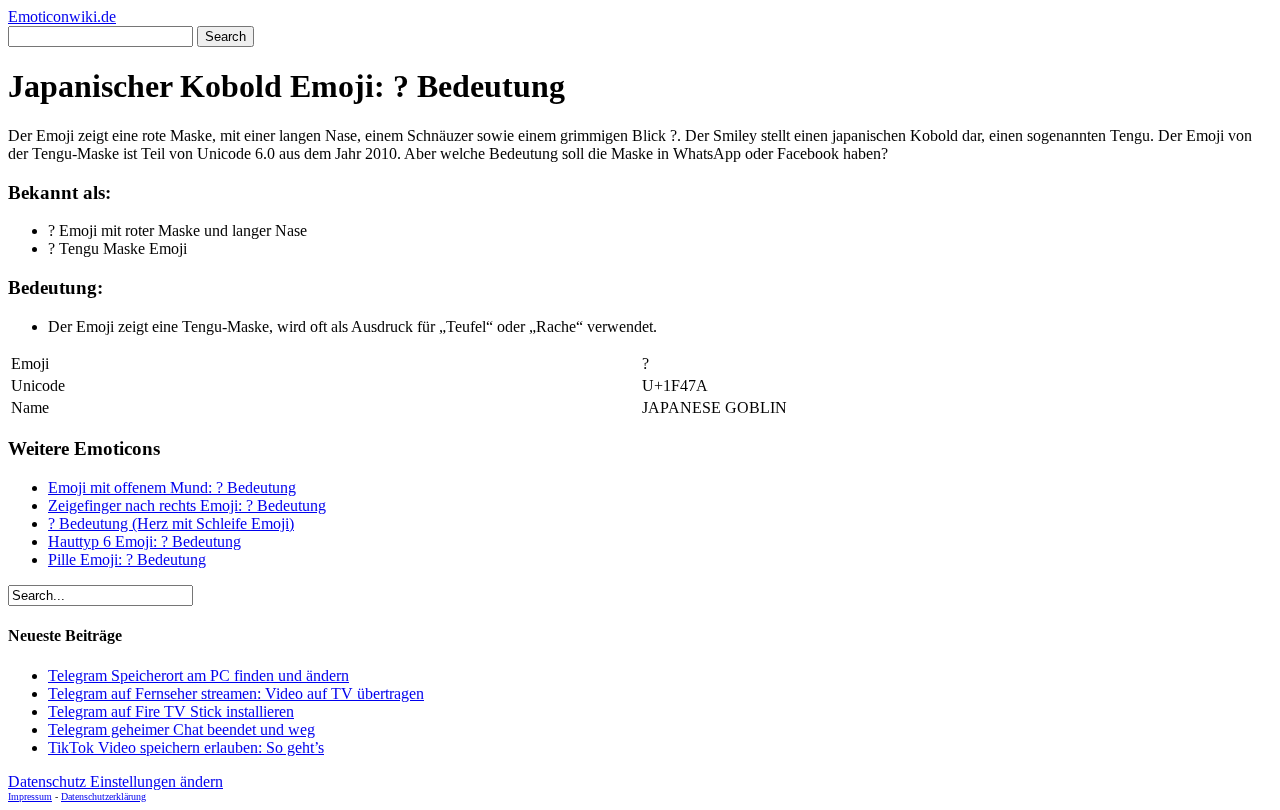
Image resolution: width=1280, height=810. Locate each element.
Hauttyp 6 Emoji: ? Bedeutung (144, 541)
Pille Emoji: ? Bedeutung (127, 559)
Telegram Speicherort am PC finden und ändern (198, 675)
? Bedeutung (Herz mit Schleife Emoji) (171, 523)
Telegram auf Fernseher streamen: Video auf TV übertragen (236, 693)
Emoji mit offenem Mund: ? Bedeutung (172, 487)
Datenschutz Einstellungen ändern (115, 781)
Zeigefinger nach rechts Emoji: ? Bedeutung (187, 505)
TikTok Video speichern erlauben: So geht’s (186, 747)
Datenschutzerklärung (103, 796)
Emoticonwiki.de (62, 16)
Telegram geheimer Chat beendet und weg (181, 729)
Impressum (30, 796)
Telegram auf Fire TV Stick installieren (171, 711)
